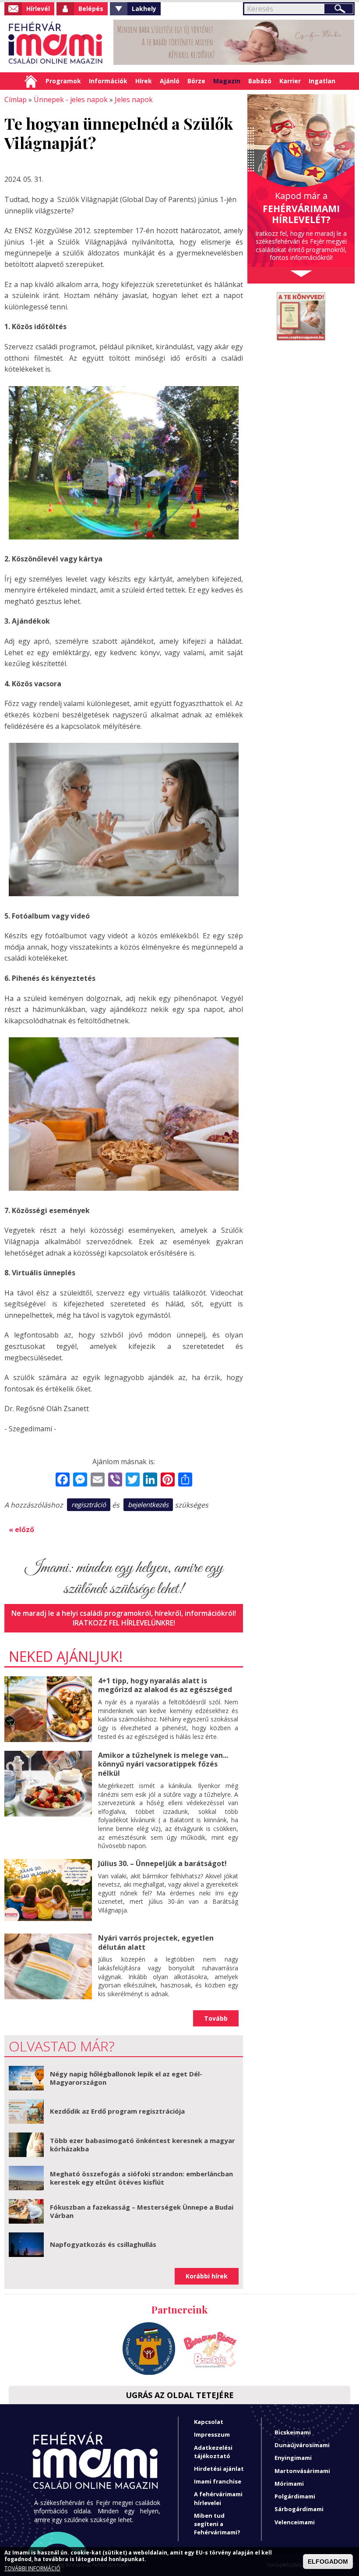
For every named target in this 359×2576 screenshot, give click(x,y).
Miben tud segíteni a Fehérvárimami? (217, 2524)
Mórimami (289, 2484)
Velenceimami (295, 2522)
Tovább (216, 2018)
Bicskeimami (293, 2432)
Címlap (31, 81)
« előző (21, 1529)
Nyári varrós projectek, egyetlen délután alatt (156, 1943)
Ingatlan (322, 81)
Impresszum (212, 2434)
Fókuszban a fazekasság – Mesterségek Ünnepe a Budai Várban (142, 2211)
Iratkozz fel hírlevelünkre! (124, 1623)
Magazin (227, 81)
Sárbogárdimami (299, 2509)
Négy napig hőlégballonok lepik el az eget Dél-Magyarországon (126, 2078)
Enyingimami (293, 2458)
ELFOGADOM (328, 2562)
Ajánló (170, 81)
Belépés (91, 9)
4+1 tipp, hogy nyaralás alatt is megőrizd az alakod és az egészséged (165, 1685)
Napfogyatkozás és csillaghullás (103, 2244)
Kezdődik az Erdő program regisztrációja (117, 2111)
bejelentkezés (148, 1504)
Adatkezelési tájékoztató (213, 2452)
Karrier (290, 81)
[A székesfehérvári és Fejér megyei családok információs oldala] (56, 44)
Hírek (144, 81)
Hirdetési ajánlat (219, 2469)
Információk (108, 81)
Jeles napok (134, 99)
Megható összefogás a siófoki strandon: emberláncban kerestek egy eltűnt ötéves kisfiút (141, 2178)
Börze (196, 81)
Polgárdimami (295, 2496)
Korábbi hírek (207, 2276)
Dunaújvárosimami (302, 2445)
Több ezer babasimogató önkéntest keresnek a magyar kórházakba (143, 2145)
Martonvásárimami (302, 2471)
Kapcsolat (209, 2422)
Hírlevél (38, 9)
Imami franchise (218, 2481)
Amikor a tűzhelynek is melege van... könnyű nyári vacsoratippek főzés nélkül (163, 1764)
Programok (63, 81)
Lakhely (144, 9)
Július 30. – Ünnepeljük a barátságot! (162, 1863)
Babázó (260, 81)
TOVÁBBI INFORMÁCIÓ (32, 2569)
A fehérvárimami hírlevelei (218, 2498)
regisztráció (89, 1504)
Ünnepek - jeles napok (71, 99)
